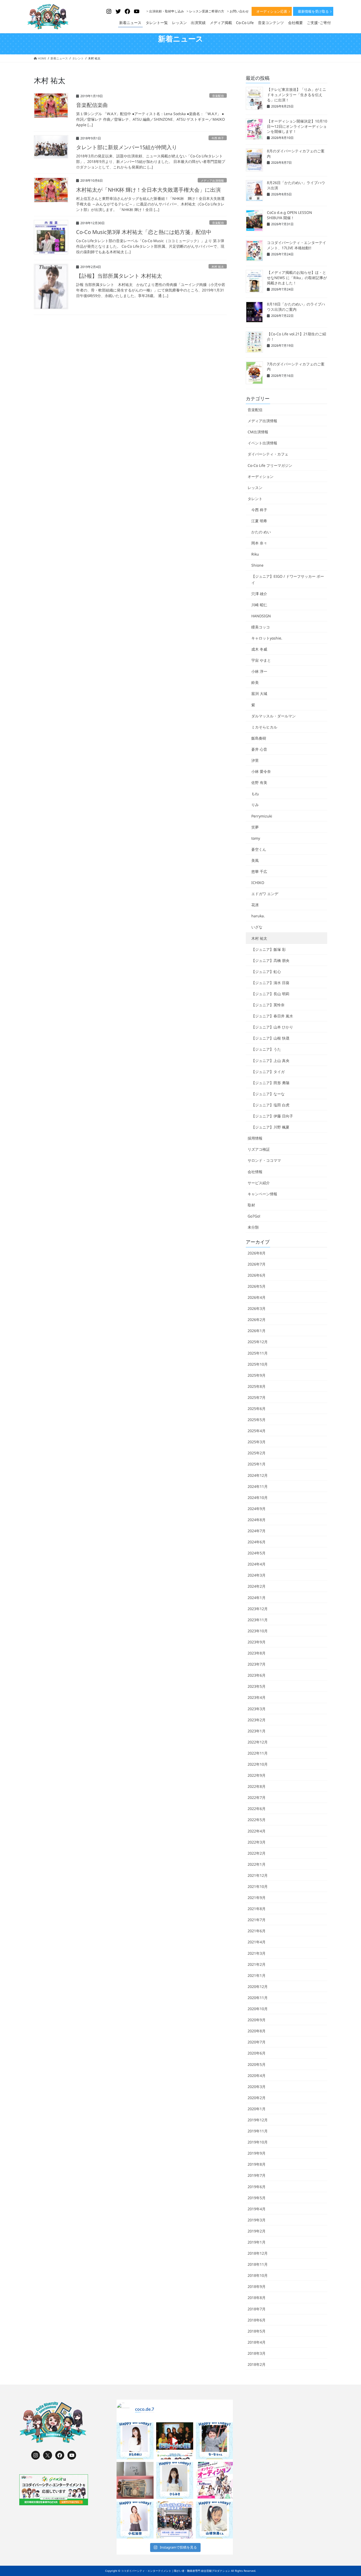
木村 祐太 (218, 267)
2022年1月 (257, 1864)
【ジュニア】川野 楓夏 (270, 1127)
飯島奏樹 (259, 738)
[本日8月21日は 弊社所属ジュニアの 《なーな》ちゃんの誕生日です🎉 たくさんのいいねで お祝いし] (214, 2441)
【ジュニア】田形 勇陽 (270, 1083)
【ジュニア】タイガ (268, 1072)
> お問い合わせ (238, 11)
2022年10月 (258, 1764)
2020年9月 (257, 2020)
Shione (257, 565)
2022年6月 (257, 1809)
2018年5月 (257, 2331)
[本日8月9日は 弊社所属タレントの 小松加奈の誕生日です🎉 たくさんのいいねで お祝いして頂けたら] (135, 2520)
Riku (255, 554)
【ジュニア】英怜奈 (268, 1005)
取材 (251, 1205)
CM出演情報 (258, 432)
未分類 (253, 1227)
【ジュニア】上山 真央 (270, 1061)
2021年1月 (257, 1975)
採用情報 (255, 1138)
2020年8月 (257, 2031)
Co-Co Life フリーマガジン (270, 465)
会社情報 (255, 1172)
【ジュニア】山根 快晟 (270, 1038)
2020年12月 (258, 1987)
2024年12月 (258, 1475)
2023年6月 (257, 1675)
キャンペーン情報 (262, 1194)
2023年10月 (258, 1631)
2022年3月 (257, 1842)
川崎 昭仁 (259, 605)
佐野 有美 (259, 782)
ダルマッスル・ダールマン (274, 716)
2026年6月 (257, 1275)
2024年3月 (257, 1575)
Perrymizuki (262, 816)
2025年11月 (258, 1353)
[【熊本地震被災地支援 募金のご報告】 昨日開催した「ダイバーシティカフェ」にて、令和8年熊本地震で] (135, 2480)
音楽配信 (218, 96)
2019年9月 (257, 2153)
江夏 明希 (259, 521)
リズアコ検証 (259, 1149)
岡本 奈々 (259, 543)
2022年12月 (258, 1742)
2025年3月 (257, 1442)
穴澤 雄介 (259, 594)
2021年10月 (258, 1886)
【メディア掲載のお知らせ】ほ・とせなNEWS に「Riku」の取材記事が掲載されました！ (297, 278)
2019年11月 (258, 2131)
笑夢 (255, 827)
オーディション (261, 476)
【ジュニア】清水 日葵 (270, 983)
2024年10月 (258, 1498)
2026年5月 (257, 1286)
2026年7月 (257, 1264)
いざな (257, 927)
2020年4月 (257, 2076)
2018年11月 (258, 2264)
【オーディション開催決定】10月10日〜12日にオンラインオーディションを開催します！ (297, 126)
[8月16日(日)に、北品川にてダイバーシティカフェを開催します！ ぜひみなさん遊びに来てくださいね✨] (175, 2520)
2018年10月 (258, 2275)
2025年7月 (257, 1397)
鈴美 (255, 682)
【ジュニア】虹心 (266, 972)
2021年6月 (257, 1931)
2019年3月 (257, 2220)
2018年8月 (257, 2298)
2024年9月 (257, 1509)
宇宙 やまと (261, 660)
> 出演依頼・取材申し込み (165, 11)
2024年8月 (257, 1520)
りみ (255, 805)
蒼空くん (259, 849)
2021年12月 (258, 1875)
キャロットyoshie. (267, 638)
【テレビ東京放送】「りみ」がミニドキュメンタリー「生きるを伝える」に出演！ (297, 95)
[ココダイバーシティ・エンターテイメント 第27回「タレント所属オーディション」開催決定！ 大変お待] (175, 2441)
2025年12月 (258, 1342)
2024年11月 (258, 1486)
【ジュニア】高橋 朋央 (270, 960)
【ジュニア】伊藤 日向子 (272, 1116)
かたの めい (261, 532)
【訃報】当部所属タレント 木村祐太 (119, 276)
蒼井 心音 (259, 749)
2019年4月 (257, 2209)
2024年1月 (257, 1598)
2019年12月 (258, 2120)
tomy (256, 838)
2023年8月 (257, 1653)
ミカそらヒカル (264, 727)
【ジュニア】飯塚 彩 (269, 949)
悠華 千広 (259, 871)
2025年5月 (257, 1420)
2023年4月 (257, 1697)
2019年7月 (257, 2175)
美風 (255, 860)
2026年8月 (257, 1253)
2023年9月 (257, 1642)
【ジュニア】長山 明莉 (270, 994)
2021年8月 (257, 1909)
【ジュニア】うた (266, 1049)
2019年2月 (257, 2231)
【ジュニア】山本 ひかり (272, 1027)
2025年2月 (257, 1453)
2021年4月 (257, 1942)
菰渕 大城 (259, 694)
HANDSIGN (261, 616)
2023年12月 (258, 1609)
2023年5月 (257, 1686)
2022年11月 (258, 1753)
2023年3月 (257, 1709)
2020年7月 (257, 2042)
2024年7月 (257, 1531)
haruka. (258, 916)
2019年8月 (257, 2164)
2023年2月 (257, 1720)
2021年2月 (257, 1964)
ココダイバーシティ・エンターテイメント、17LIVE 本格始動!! (297, 245)
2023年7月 (257, 1664)
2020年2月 (257, 2098)
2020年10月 (258, 2009)
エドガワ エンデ (265, 894)
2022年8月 (257, 1786)
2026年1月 (257, 1331)
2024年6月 (257, 1542)
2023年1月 (257, 1731)
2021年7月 (257, 1920)
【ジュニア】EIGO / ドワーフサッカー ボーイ (288, 579)
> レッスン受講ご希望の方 (205, 11)
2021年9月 (257, 1898)
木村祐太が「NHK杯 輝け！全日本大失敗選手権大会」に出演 (148, 190)
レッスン (255, 488)
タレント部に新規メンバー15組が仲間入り (127, 147)
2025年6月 (257, 1409)
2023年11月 (258, 1620)
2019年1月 (257, 2242)
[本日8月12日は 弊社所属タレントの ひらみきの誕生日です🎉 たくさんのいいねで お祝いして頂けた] (175, 2480)
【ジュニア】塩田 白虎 (270, 1105)
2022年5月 (257, 1820)
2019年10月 (258, 2142)
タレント (255, 499)
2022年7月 (257, 1797)
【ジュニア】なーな (268, 1094)
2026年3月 (257, 1308)
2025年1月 (257, 1464)
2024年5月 (257, 1553)
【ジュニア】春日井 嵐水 (272, 1016)
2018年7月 (257, 2309)
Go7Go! (254, 1216)
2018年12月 (258, 2253)
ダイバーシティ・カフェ (268, 454)
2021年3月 (257, 1953)
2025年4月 (257, 1431)
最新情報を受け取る (313, 11)
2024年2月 (257, 1586)
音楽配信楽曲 (92, 105)
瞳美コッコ (261, 627)
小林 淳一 (259, 671)
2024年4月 (257, 1564)
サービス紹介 (259, 1183)
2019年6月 (257, 2187)
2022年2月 (257, 1853)
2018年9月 (257, 2286)
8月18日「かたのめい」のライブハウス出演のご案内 (296, 307)
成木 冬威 (259, 649)
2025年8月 (257, 1386)
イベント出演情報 (262, 443)
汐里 (255, 760)
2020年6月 (257, 2053)
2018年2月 (257, 2364)
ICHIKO (258, 883)
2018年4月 (257, 2342)
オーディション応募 (272, 11)
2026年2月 (257, 1320)
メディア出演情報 (212, 180)
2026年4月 (257, 1297)
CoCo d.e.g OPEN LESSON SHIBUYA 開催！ (290, 215)
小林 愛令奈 (261, 771)
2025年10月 (258, 1364)
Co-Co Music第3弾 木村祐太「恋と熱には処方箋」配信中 (144, 232)
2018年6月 (257, 2320)
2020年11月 (258, 1998)
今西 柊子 (218, 138)
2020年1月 (257, 2109)
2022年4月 (257, 1831)
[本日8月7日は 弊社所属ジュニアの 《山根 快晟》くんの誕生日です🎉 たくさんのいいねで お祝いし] (214, 2520)
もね (255, 794)
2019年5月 (257, 2198)
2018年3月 (257, 2353)
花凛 (255, 905)
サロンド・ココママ (264, 1160)
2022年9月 (257, 1775)
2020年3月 (257, 2087)
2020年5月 (257, 2064)
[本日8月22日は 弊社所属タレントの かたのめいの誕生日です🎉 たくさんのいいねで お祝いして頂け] (135, 2441)
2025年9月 (257, 1375)
